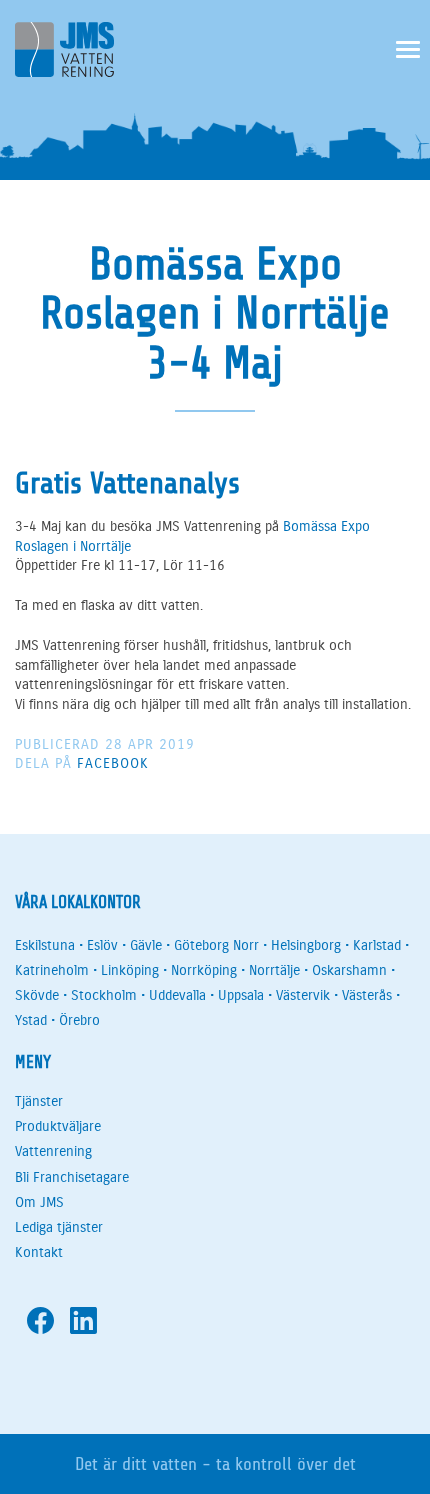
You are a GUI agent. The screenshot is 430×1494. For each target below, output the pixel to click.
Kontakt (39, 1252)
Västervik (303, 995)
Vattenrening (53, 1151)
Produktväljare (58, 1126)
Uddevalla (177, 995)
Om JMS (39, 1202)
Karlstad (377, 945)
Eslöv (102, 945)
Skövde (37, 995)
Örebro (79, 1020)
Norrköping (204, 970)
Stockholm (104, 995)
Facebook (113, 763)
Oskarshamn (349, 970)
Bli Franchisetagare (72, 1177)
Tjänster (39, 1101)
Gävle (146, 945)
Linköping (130, 970)
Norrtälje (274, 970)
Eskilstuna (45, 945)
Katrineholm (52, 970)
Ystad (31, 1020)
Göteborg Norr (216, 945)
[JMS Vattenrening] (64, 53)
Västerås (367, 995)
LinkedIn (83, 1320)
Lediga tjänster (59, 1227)
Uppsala (241, 995)
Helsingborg (306, 945)
